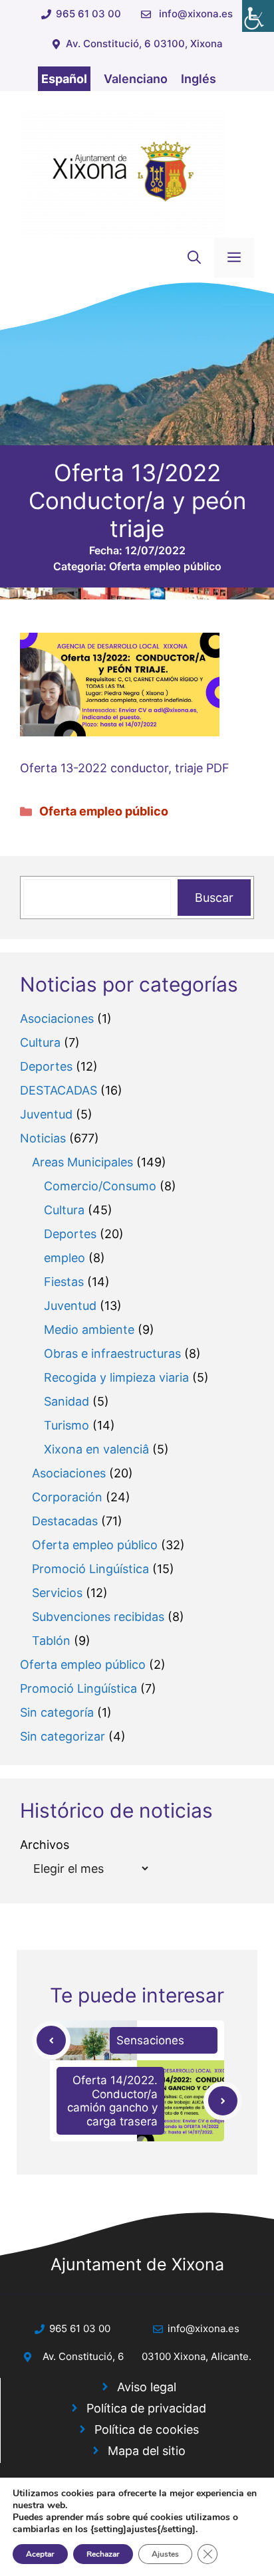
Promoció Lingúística (90, 1569)
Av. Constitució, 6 (83, 2356)
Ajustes (165, 2554)
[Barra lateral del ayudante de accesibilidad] (258, 16)
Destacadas (65, 1521)
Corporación (67, 1497)
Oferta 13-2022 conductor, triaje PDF (125, 768)
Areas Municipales (82, 1162)
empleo (65, 1258)
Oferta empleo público (165, 566)
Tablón (51, 1641)
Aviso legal (147, 2387)
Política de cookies (147, 2429)
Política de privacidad (146, 2408)
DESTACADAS (59, 1090)
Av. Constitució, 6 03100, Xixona (144, 44)
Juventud (46, 1114)
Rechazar (103, 2554)
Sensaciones (150, 2040)
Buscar (214, 898)
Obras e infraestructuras (112, 1353)
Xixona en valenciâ (96, 1449)
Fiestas (64, 1282)
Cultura (40, 1042)
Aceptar (40, 2554)
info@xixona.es (196, 14)
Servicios (57, 1593)
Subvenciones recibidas (98, 1617)
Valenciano (136, 79)
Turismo (67, 1425)
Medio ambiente (89, 1330)
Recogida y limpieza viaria (116, 1377)
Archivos (45, 1845)
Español (64, 79)
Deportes (46, 1066)
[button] (194, 258)
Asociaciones (57, 1019)
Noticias (43, 1138)
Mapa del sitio (147, 2451)
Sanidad (67, 1401)
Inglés (199, 79)
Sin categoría (57, 1712)
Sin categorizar (63, 1736)
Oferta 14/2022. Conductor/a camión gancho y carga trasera (112, 2100)
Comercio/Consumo (100, 1186)
